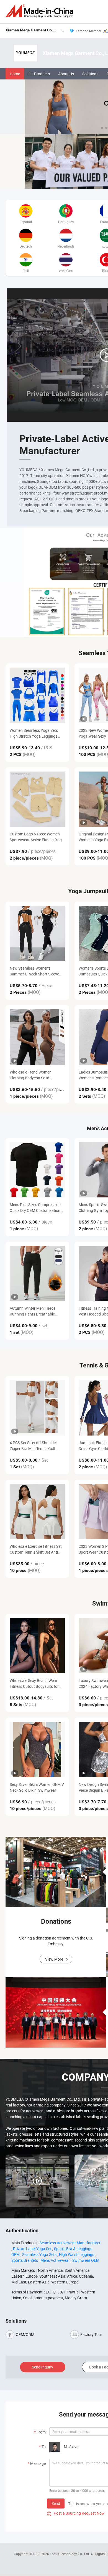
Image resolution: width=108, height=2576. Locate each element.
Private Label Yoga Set (32, 2249)
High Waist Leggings (77, 2254)
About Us (66, 74)
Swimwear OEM (86, 2260)
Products (42, 74)
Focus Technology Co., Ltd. (70, 2554)
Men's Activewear (55, 2260)
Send (56, 2503)
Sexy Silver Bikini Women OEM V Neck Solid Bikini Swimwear (37, 1787)
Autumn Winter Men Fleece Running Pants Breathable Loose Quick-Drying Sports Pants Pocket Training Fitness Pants (35, 1311)
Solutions (90, 74)
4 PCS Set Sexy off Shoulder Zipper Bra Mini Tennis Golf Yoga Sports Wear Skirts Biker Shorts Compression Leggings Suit (35, 1446)
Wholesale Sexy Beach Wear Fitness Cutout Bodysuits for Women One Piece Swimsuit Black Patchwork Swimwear (34, 1683)
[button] (102, 128)
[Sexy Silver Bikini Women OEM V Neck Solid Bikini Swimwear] (37, 1749)
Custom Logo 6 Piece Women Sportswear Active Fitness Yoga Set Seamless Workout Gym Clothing (37, 837)
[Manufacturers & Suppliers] (40, 11)
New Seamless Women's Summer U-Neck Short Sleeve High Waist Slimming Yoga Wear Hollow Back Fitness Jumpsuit (37, 971)
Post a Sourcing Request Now (76, 2513)
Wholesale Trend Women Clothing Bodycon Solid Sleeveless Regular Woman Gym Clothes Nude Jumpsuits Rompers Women (37, 1075)
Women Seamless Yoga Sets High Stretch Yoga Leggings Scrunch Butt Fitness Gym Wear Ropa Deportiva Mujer (37, 733)
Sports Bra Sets (25, 2260)
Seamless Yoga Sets (39, 2254)
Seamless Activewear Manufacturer (70, 2243)
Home (15, 74)
